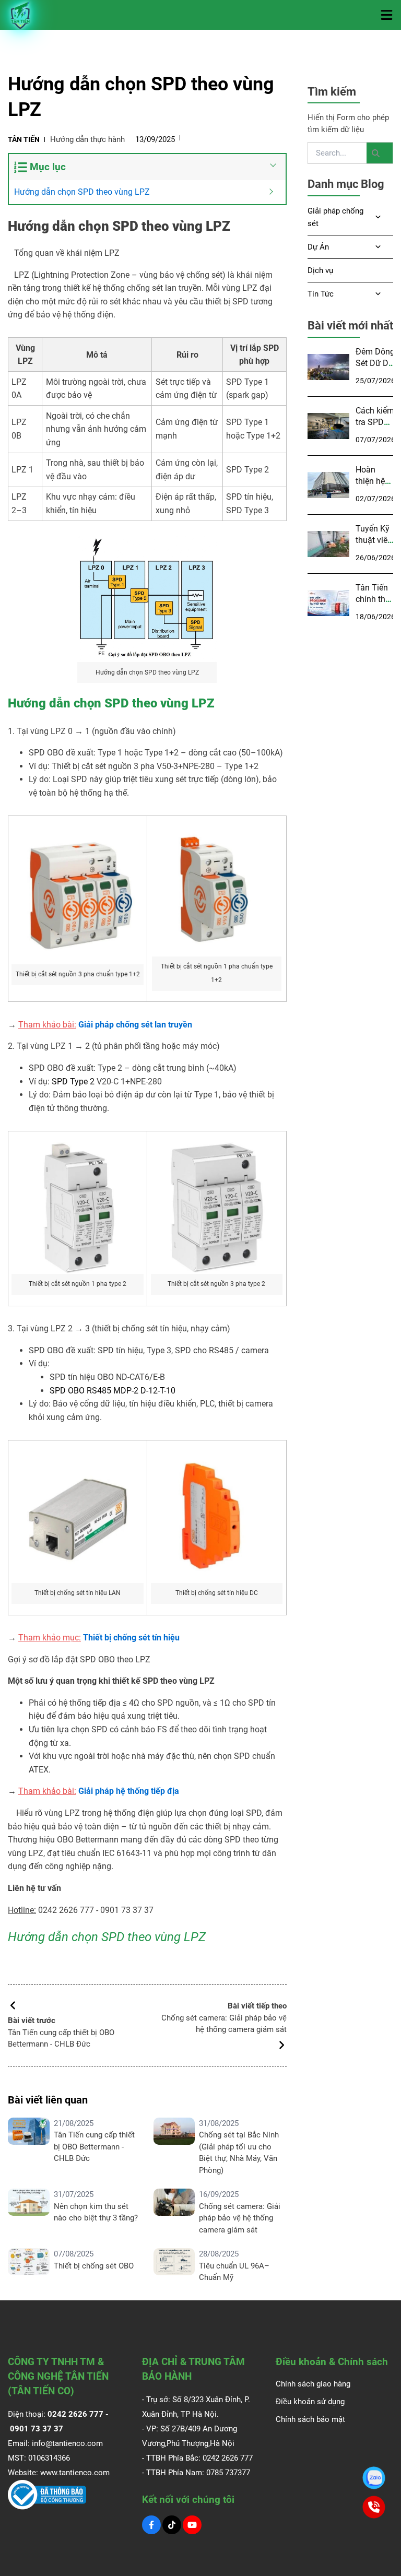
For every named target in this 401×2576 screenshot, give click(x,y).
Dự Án (318, 247)
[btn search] (380, 153)
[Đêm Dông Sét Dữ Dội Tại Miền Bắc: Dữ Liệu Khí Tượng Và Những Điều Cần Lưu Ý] (328, 367)
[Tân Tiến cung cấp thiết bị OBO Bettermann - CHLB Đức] (29, 2147)
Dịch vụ (320, 270)
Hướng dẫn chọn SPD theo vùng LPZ (82, 192)
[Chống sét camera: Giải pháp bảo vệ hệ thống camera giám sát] (174, 2212)
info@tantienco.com (67, 2443)
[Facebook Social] (151, 2525)
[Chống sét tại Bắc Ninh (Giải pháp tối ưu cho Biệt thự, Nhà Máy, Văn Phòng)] (174, 2147)
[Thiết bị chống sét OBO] (29, 2266)
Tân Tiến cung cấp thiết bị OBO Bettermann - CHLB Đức (94, 2147)
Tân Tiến (24, 139)
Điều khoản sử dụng (310, 2402)
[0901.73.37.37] (374, 2478)
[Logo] (21, 15)
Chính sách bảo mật (310, 2419)
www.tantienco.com (75, 2473)
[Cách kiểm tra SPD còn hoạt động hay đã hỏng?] (328, 426)
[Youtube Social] (192, 2525)
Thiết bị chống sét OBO (94, 2266)
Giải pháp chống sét (335, 217)
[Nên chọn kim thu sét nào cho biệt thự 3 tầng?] (29, 2212)
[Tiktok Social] (172, 2525)
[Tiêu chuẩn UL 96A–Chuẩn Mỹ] (174, 2266)
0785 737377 (228, 2473)
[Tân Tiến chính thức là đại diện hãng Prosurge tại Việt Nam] (328, 603)
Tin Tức (321, 294)
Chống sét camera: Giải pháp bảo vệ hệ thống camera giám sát (240, 2218)
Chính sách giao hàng (313, 2384)
